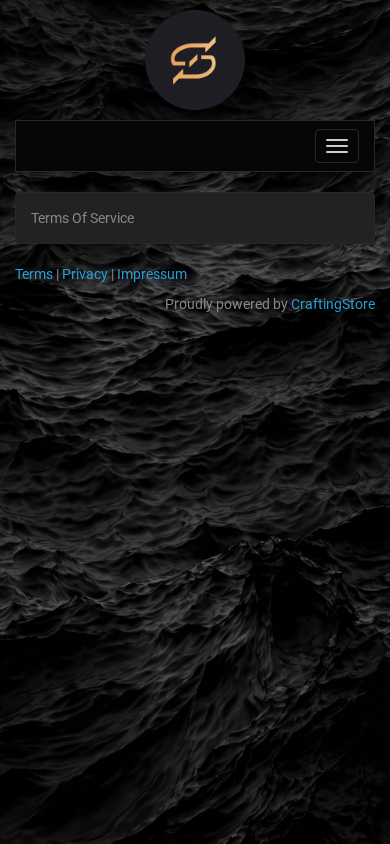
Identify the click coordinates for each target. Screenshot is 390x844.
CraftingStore (333, 304)
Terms (34, 274)
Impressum (152, 274)
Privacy (85, 274)
